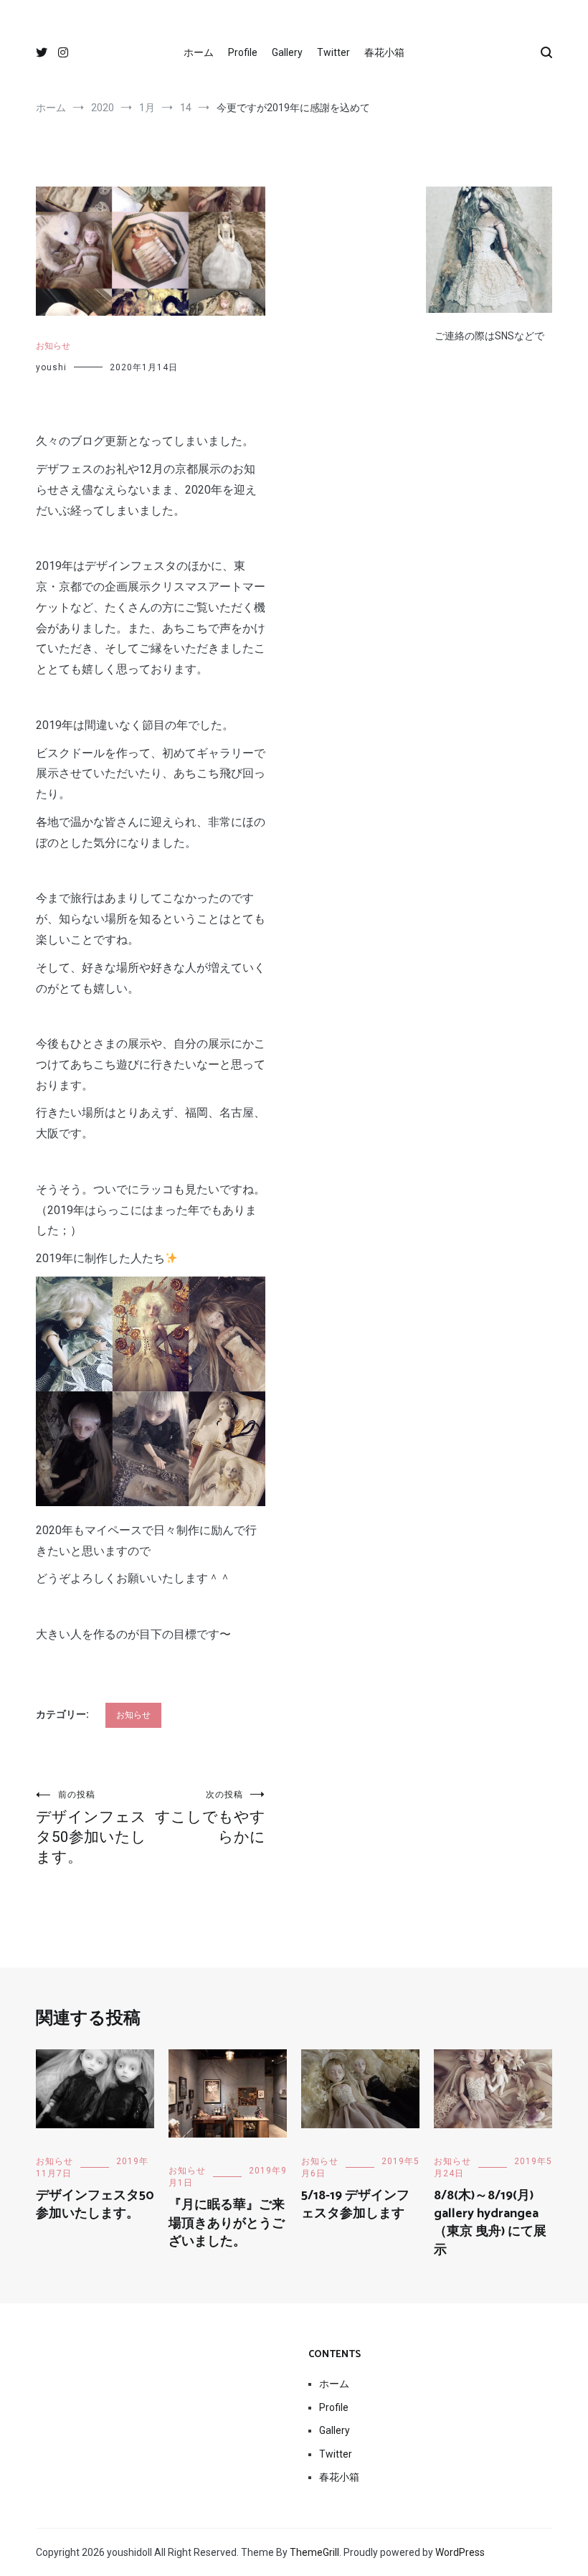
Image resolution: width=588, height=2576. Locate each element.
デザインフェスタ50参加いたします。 (91, 1828)
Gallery (287, 52)
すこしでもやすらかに (210, 1818)
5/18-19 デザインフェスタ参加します (355, 2205)
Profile (243, 52)
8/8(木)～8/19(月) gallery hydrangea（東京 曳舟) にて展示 (490, 2223)
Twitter (333, 52)
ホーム (199, 52)
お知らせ (53, 346)
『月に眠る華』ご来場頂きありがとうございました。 (227, 2223)
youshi (51, 367)
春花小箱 (384, 52)
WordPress (460, 2552)
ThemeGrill (314, 2552)
